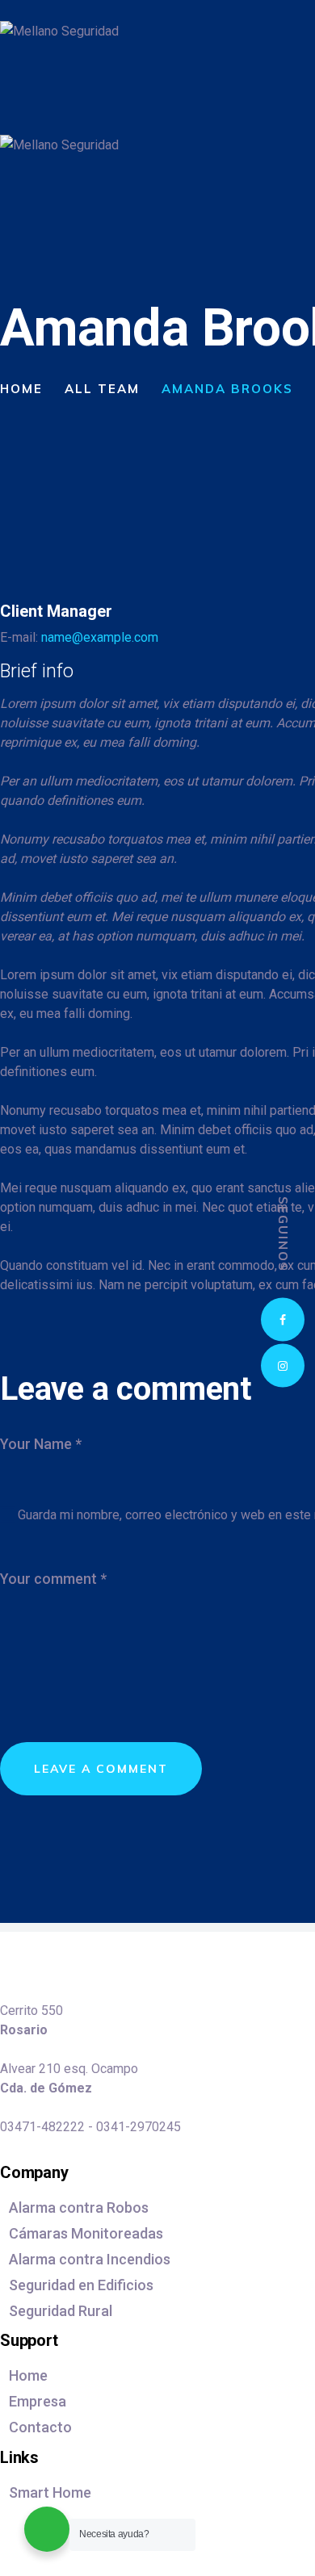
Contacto (40, 2427)
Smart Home (50, 2492)
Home (21, 389)
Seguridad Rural (61, 2311)
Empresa (38, 2401)
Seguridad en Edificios (81, 2285)
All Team (102, 389)
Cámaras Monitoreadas (86, 2233)
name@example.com (100, 637)
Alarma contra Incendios (90, 2259)
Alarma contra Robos (79, 2207)
